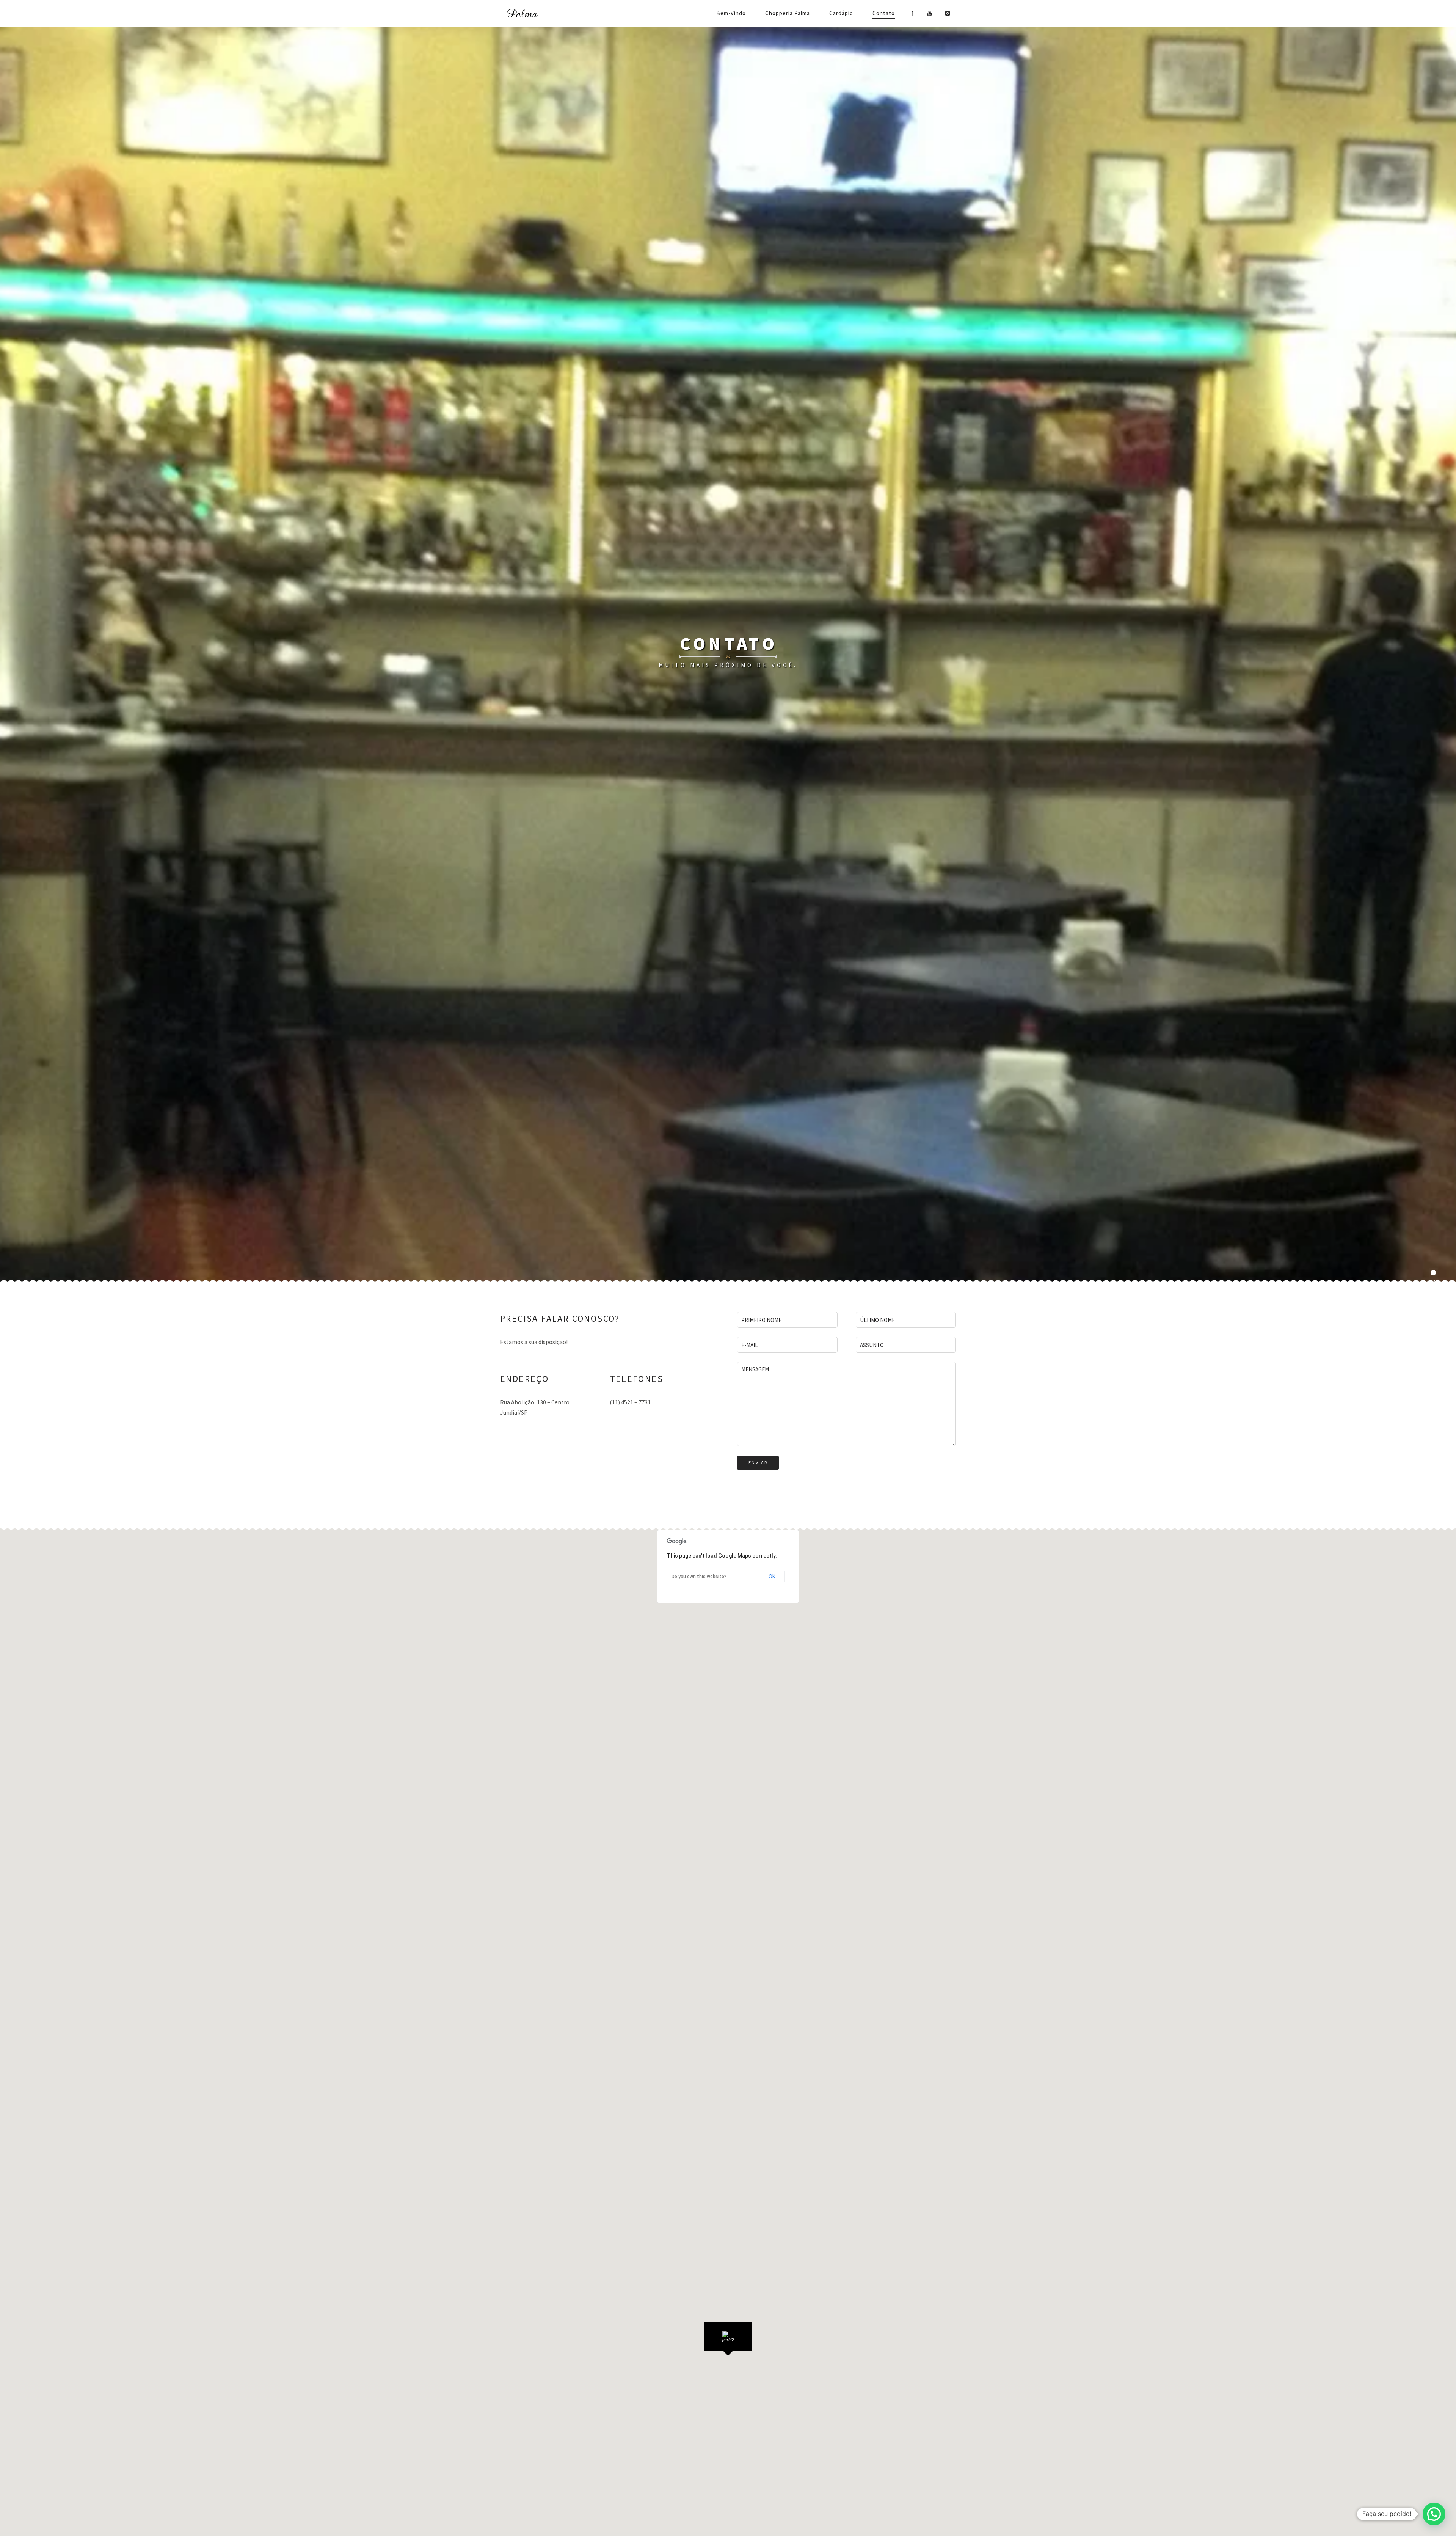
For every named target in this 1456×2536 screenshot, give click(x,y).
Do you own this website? (699, 1577)
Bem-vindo (731, 13)
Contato (884, 13)
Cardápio (841, 13)
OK (772, 1577)
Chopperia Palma (788, 13)
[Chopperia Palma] (535, 14)
